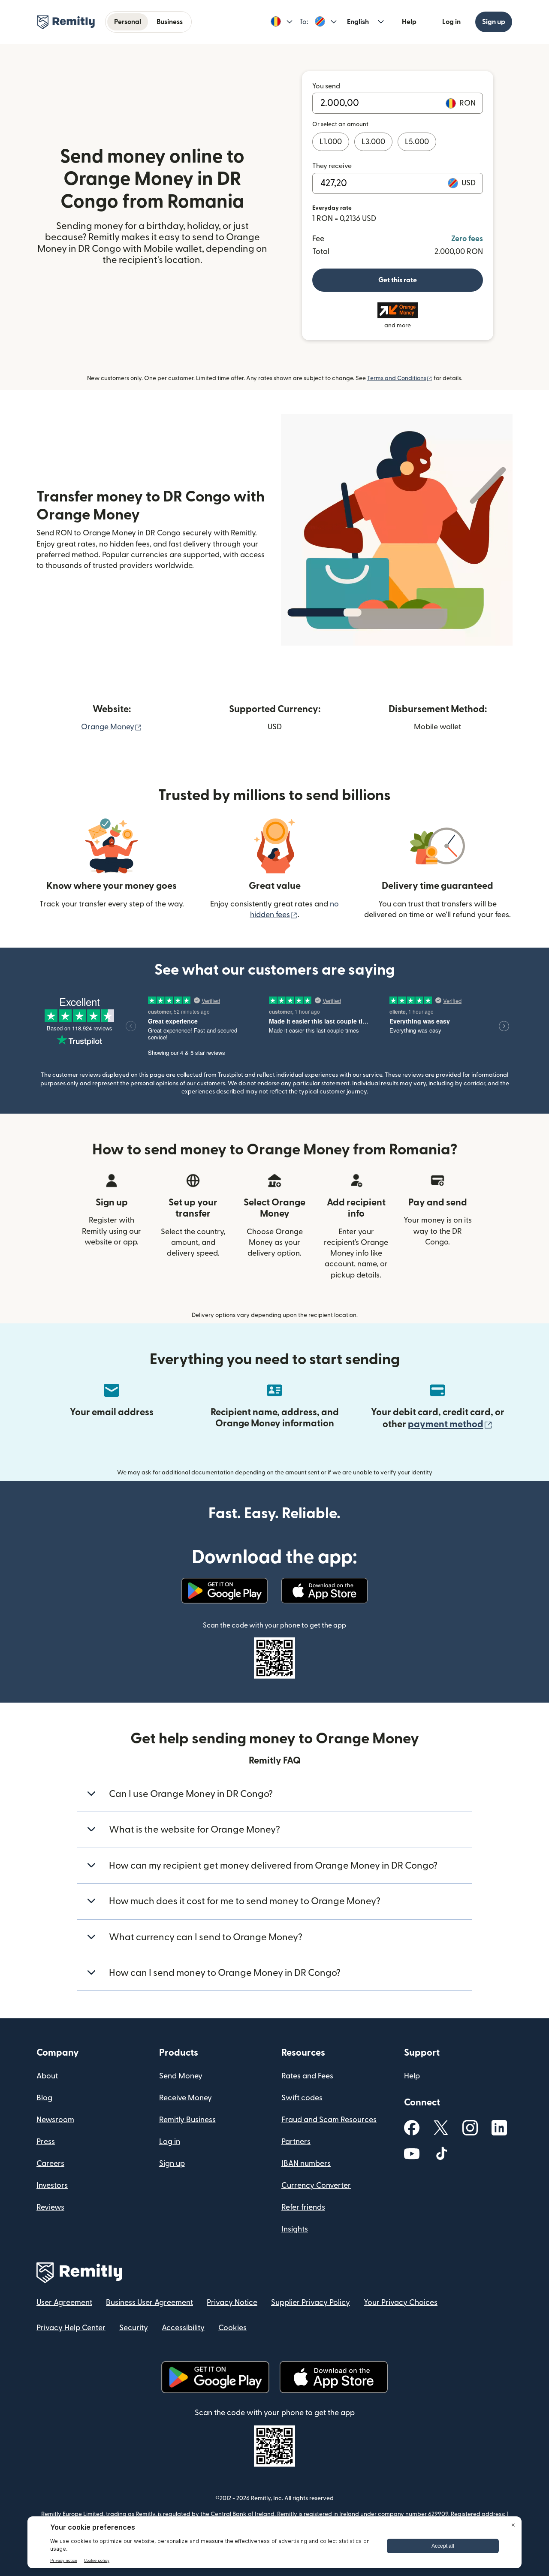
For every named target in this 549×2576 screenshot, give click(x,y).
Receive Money (186, 2098)
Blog (44, 2098)
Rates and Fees (307, 2076)
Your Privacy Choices (401, 2303)
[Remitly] (66, 22)
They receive (332, 166)
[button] (282, 22)
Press (46, 2142)
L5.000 (417, 142)
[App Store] (324, 1591)
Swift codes (302, 2098)
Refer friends (303, 2207)
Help (409, 22)
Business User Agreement (149, 2303)
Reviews (50, 2207)
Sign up (494, 22)
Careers (50, 2164)
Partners (296, 2142)
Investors (52, 2185)
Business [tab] (170, 22)
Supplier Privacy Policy (311, 2303)
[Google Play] (225, 1591)
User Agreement (64, 2303)
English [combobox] (358, 22)
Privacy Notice (232, 2303)
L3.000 (373, 142)
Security (134, 2328)
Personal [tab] (128, 22)
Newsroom (55, 2120)
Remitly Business (187, 2120)
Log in (451, 22)
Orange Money (112, 727)
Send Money (181, 2076)
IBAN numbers (306, 2164)
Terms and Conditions (400, 378)
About (47, 2076)
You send (326, 86)
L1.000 (331, 142)
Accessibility (183, 2328)
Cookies (232, 2328)
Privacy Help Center (71, 2328)
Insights (295, 2229)
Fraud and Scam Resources (329, 2120)
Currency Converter (316, 2185)
